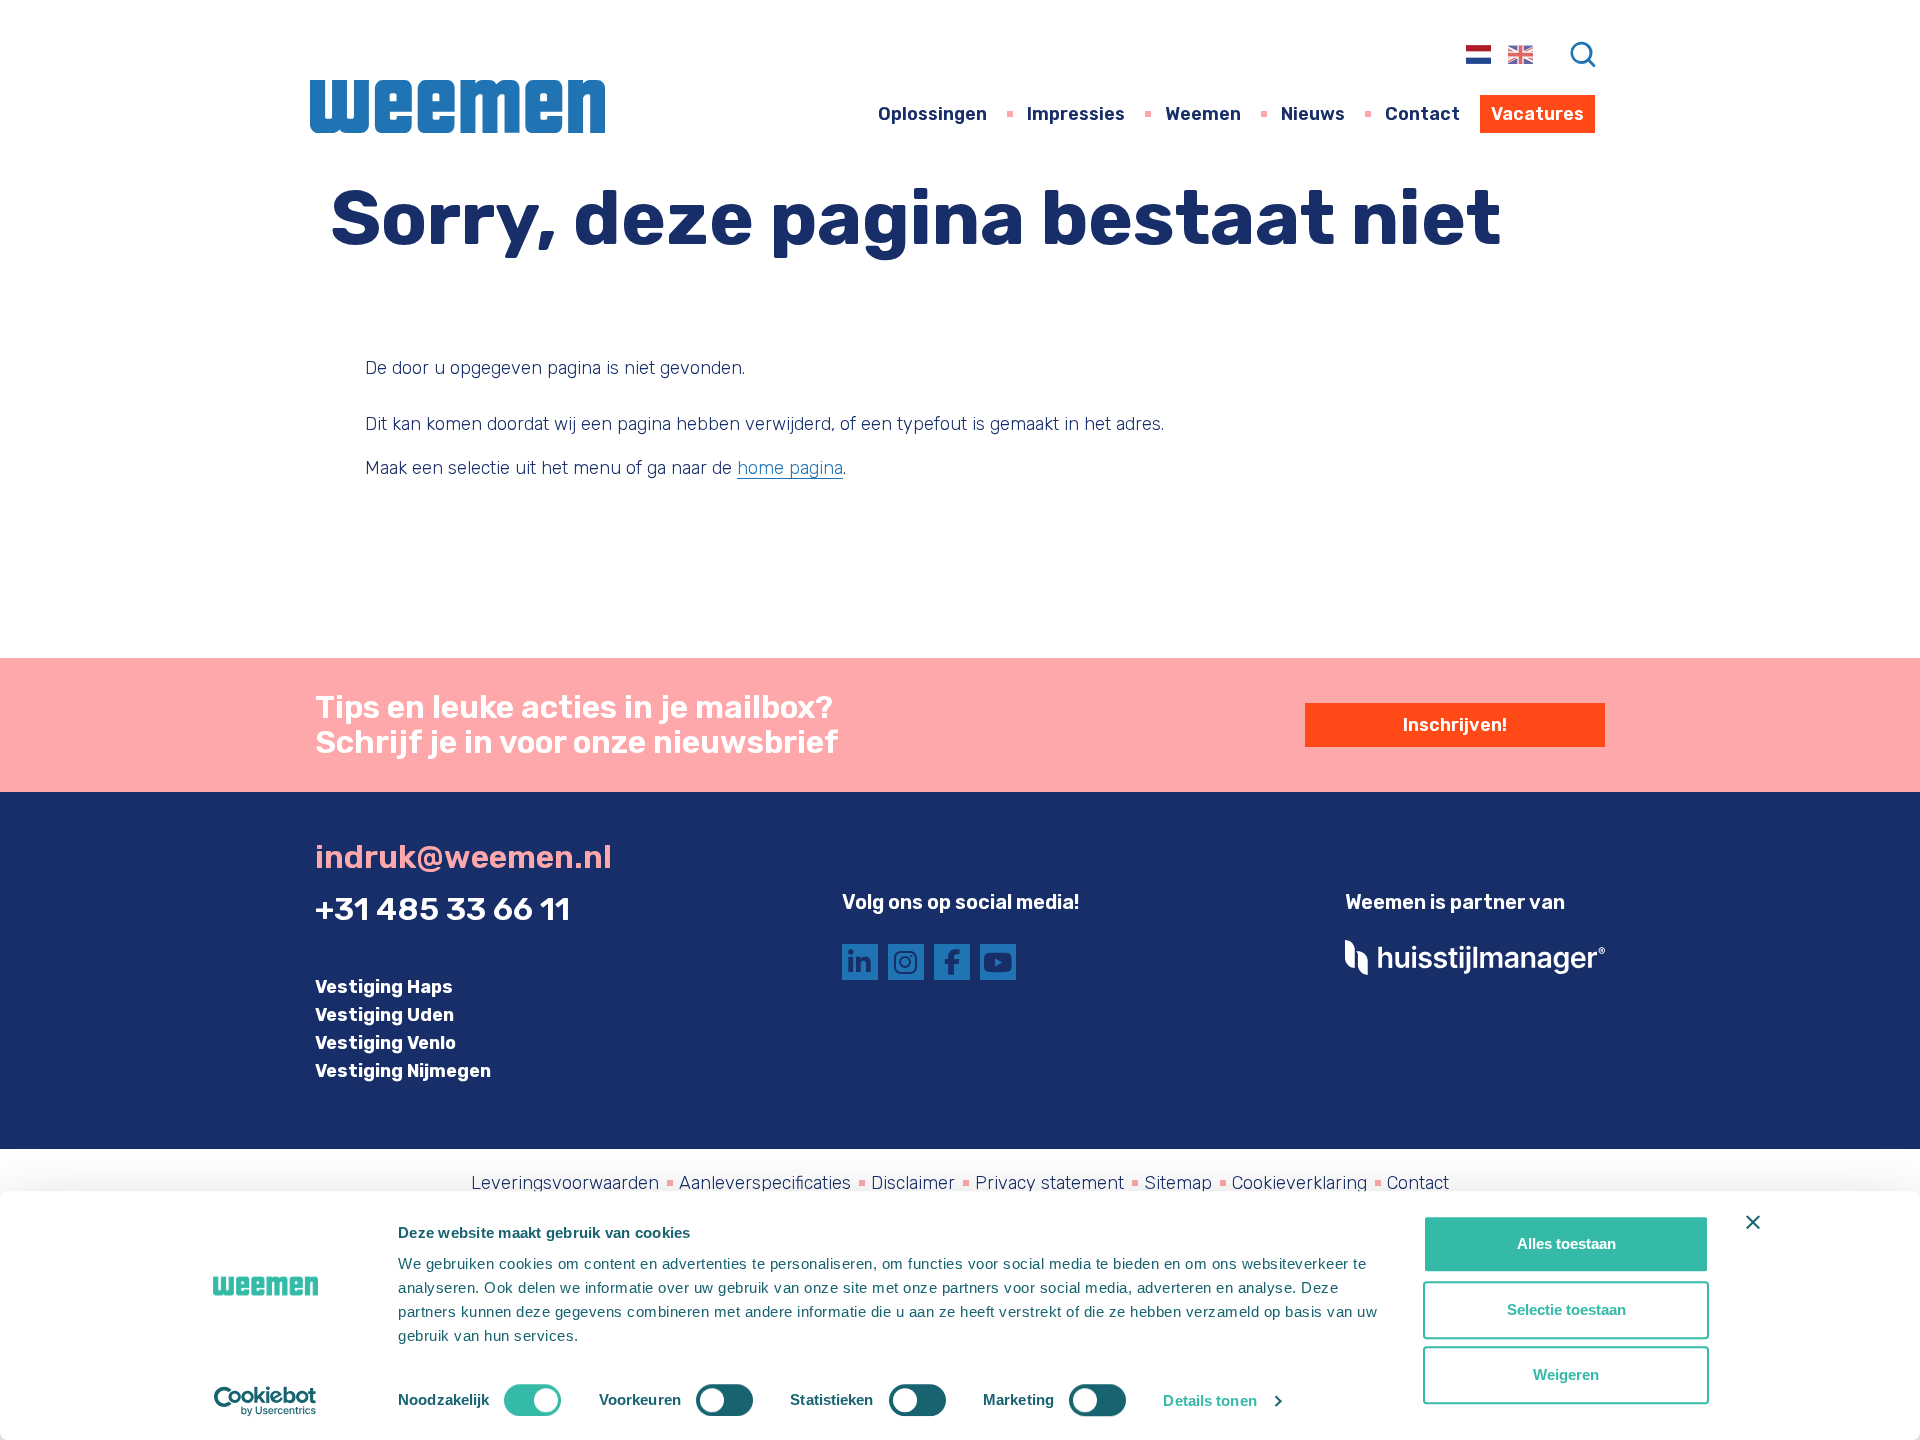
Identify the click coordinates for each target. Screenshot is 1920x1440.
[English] (1521, 53)
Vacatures (1537, 114)
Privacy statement (1049, 1183)
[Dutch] (1479, 53)
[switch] (724, 1400)
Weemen (1203, 114)
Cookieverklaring (1299, 1183)
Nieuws (1313, 114)
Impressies (1076, 114)
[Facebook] (952, 962)
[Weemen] (457, 107)
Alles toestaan (1566, 1243)
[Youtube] (998, 962)
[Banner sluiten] (1753, 1222)
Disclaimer (913, 1183)
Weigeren (1566, 1374)
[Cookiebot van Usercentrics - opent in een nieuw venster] (265, 1401)
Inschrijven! (1455, 725)
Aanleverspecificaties (765, 1183)
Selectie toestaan (1566, 1309)
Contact (1422, 114)
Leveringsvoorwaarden (565, 1183)
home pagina (790, 468)
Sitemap (1178, 1183)
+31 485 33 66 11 (442, 909)
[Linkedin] (860, 962)
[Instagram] (906, 962)
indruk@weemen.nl (463, 857)
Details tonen (1209, 1400)
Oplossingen (932, 114)
